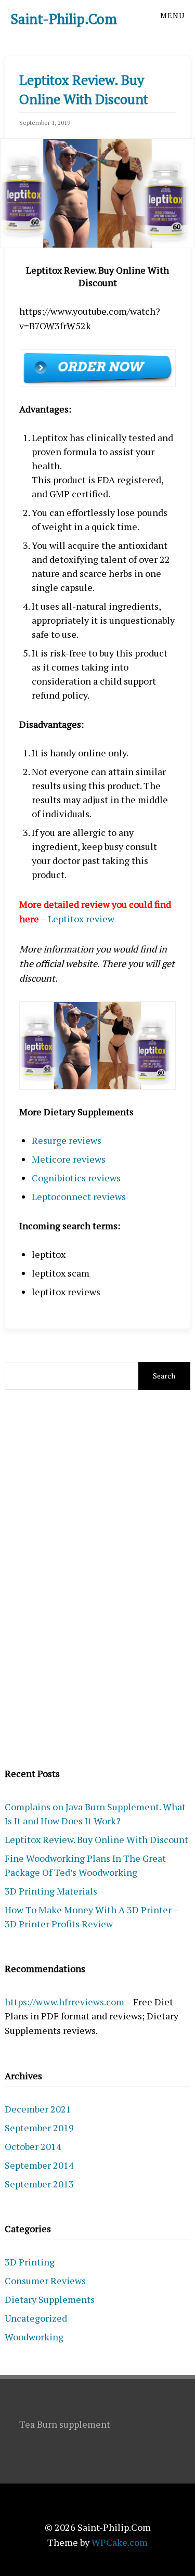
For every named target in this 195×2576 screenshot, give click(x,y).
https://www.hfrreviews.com (64, 2002)
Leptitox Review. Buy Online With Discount (96, 1839)
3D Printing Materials (51, 1891)
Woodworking (34, 2337)
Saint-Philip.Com (64, 19)
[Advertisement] (98, 1577)
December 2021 (38, 2109)
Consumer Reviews (45, 2281)
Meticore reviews (69, 1159)
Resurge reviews (67, 1140)
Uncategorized (36, 2318)
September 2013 (39, 2184)
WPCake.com (120, 2542)
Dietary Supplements (50, 2299)
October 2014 (33, 2146)
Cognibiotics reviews (76, 1178)
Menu (172, 15)
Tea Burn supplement (65, 2424)
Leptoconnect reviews (79, 1196)
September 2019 (39, 2128)
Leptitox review (81, 919)
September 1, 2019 (45, 123)
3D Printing (30, 2262)
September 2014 (39, 2165)
